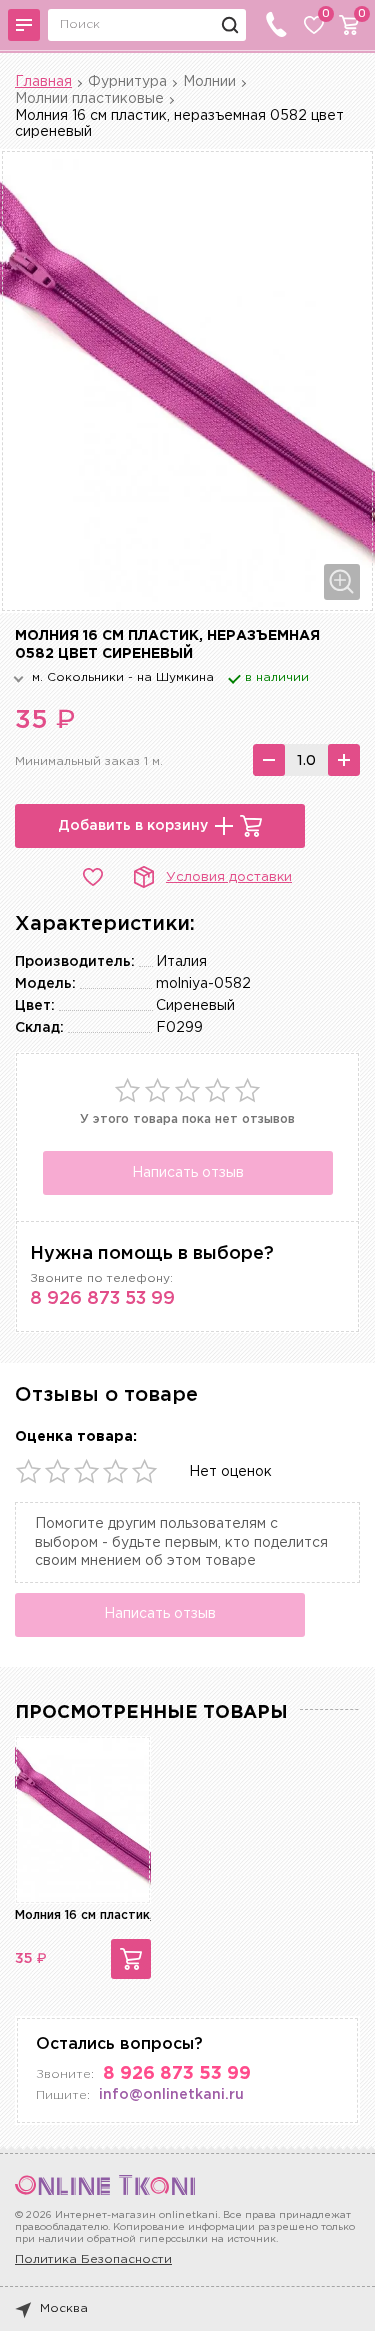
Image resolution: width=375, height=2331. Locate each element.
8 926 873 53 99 (102, 1299)
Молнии (209, 82)
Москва (64, 2308)
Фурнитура (127, 82)
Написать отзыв (188, 1173)
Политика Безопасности (93, 2259)
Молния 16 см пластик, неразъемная (126, 1915)
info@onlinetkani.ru (171, 2095)
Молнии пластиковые (89, 99)
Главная (43, 82)
